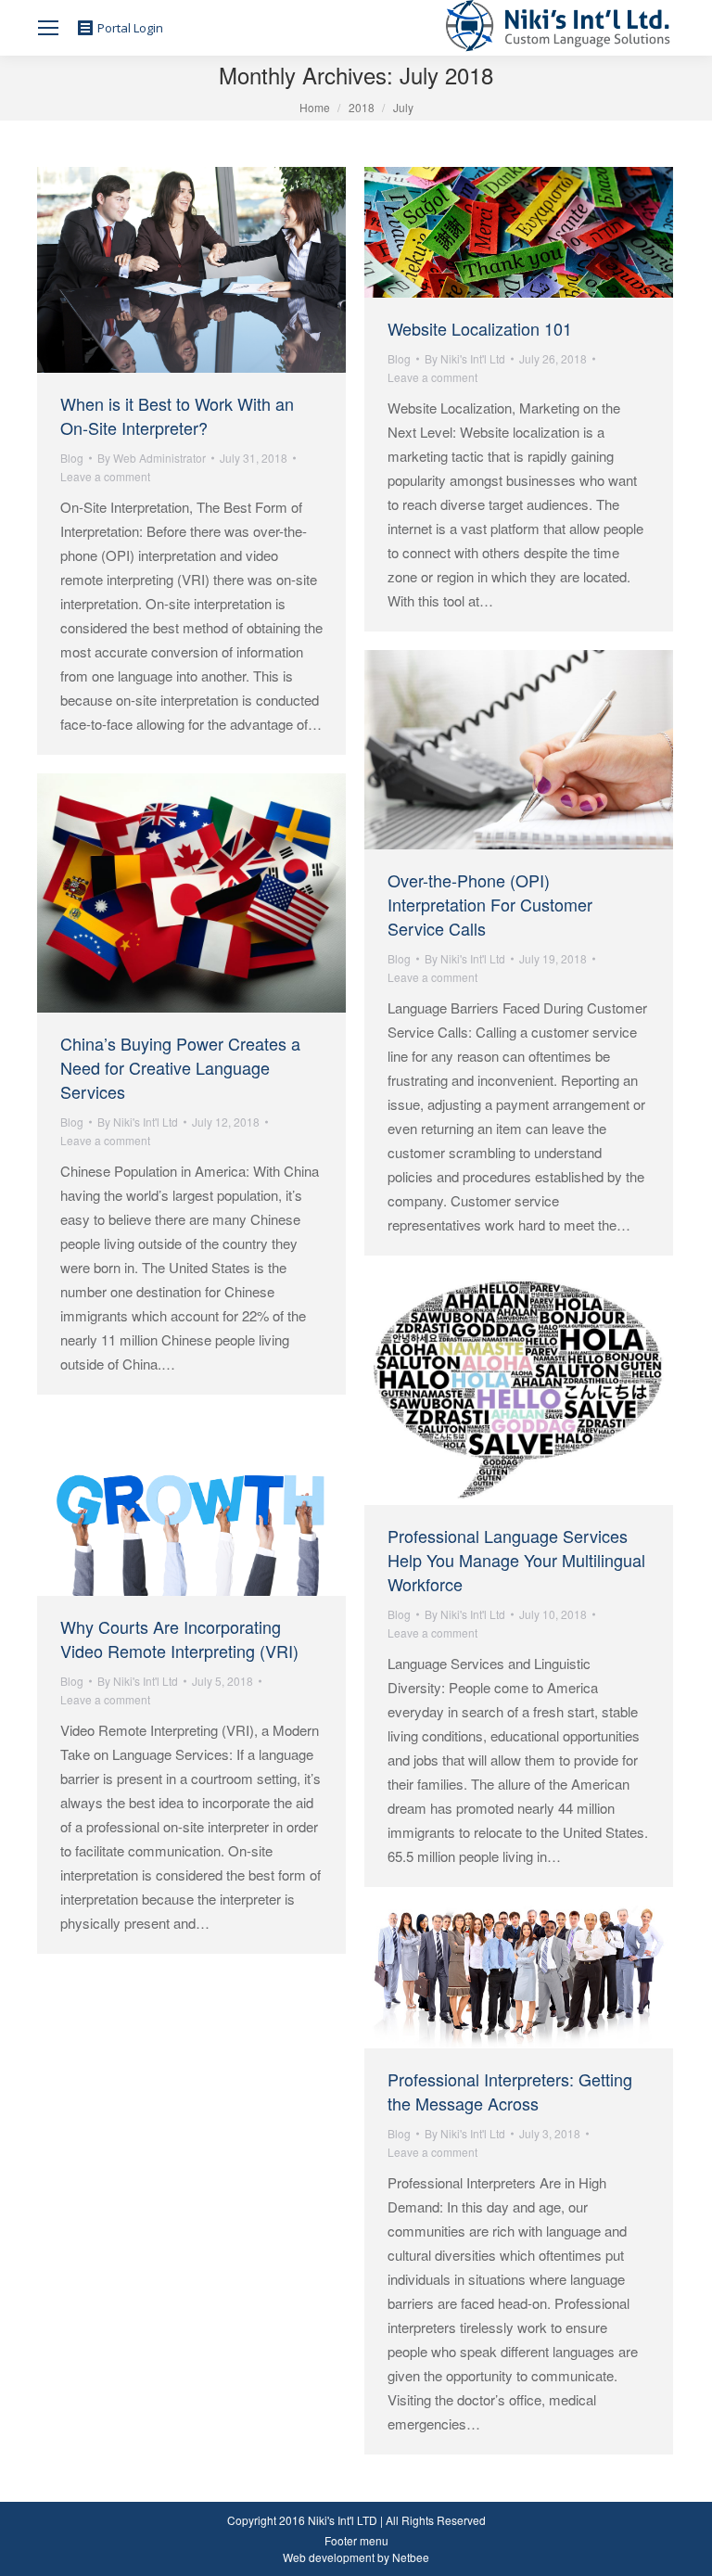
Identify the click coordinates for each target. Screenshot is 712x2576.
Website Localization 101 (480, 328)
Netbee (411, 2557)
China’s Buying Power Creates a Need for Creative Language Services (180, 1067)
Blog (72, 458)
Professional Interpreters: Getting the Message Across (510, 2091)
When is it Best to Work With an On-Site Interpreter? (177, 415)
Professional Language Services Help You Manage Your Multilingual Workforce (516, 1560)
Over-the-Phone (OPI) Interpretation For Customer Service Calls (490, 904)
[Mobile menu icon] (48, 28)
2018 (362, 107)
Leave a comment (105, 476)
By (152, 458)
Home (315, 107)
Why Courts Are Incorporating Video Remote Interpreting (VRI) (179, 1639)
